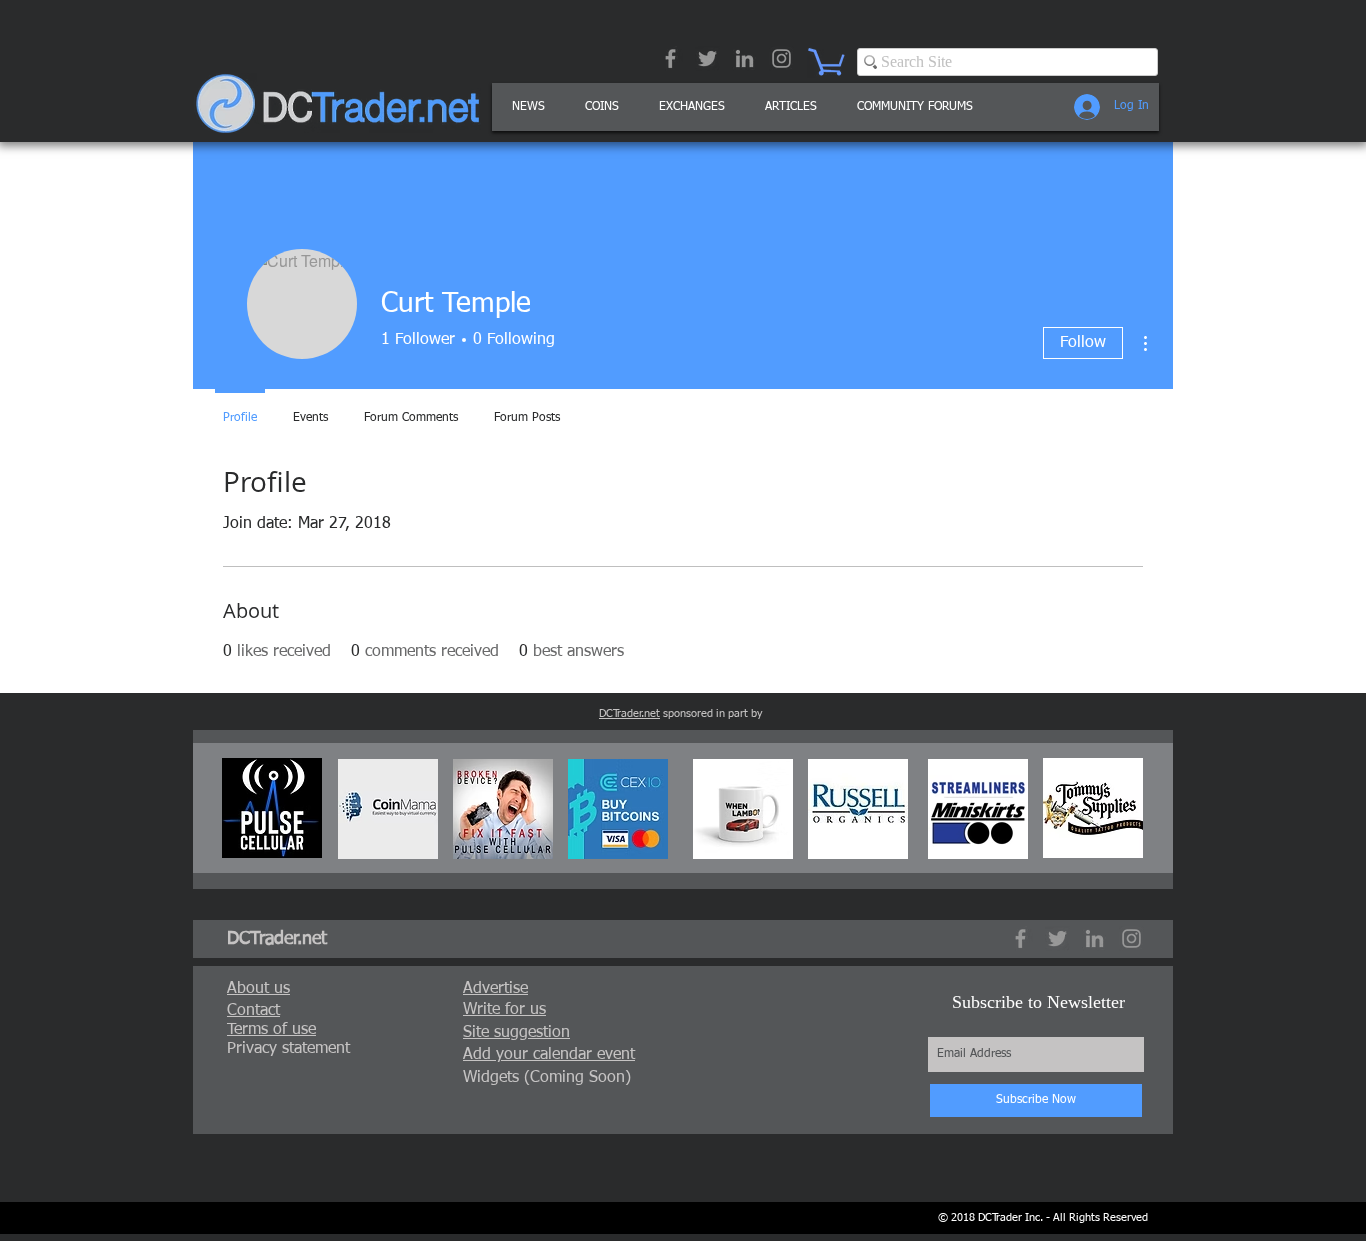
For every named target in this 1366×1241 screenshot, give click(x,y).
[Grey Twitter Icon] (707, 58)
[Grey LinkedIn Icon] (744, 58)
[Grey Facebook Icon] (670, 58)
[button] (791, 107)
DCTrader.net (629, 713)
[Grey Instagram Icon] (781, 58)
